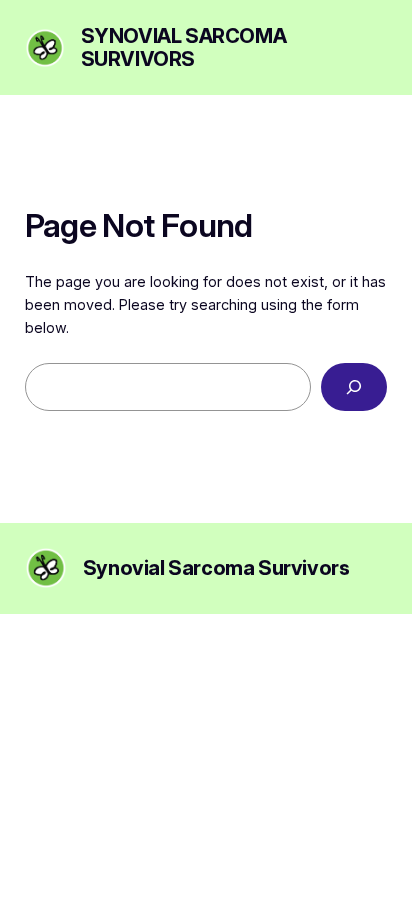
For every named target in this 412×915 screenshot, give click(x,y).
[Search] (354, 386)
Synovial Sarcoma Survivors (184, 47)
